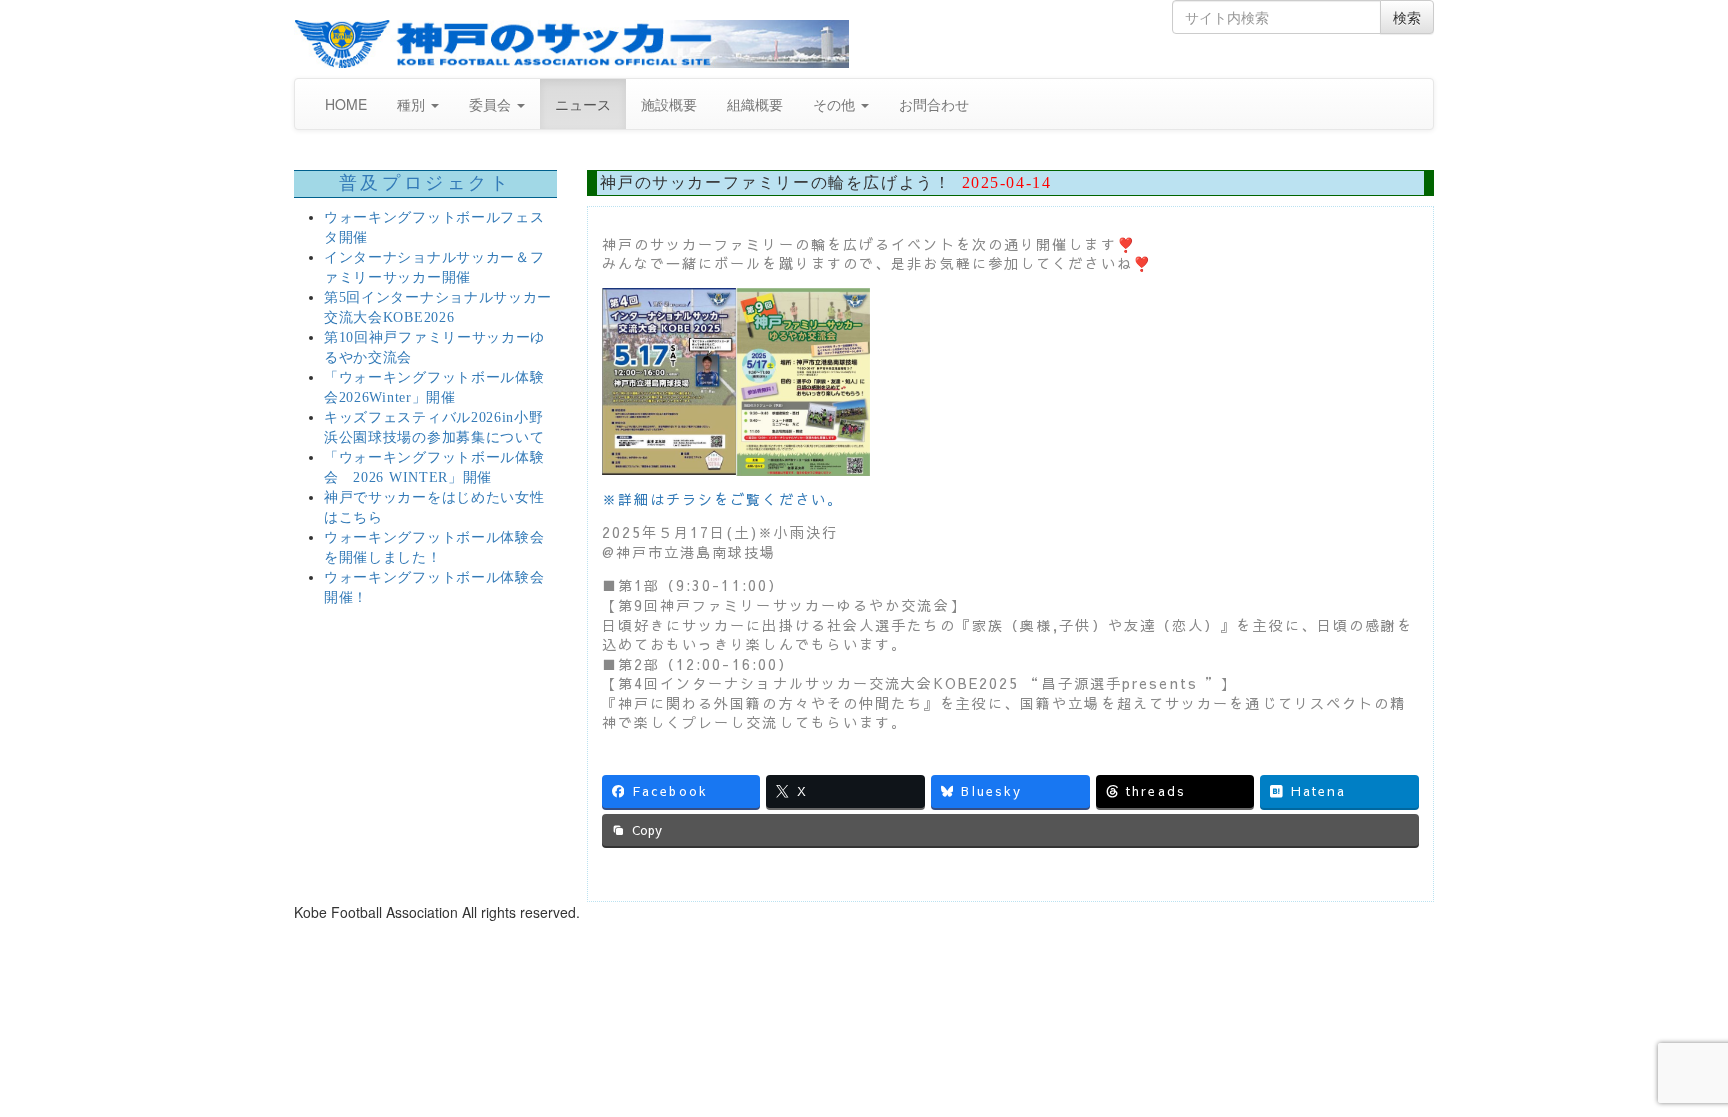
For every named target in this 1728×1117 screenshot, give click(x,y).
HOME (346, 104)
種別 (413, 104)
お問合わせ (934, 104)
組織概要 (755, 104)
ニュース (583, 104)
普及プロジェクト (425, 183)
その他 (836, 104)
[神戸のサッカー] (571, 44)
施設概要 (669, 104)
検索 (1407, 17)
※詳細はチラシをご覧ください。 (723, 499)
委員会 (492, 104)
